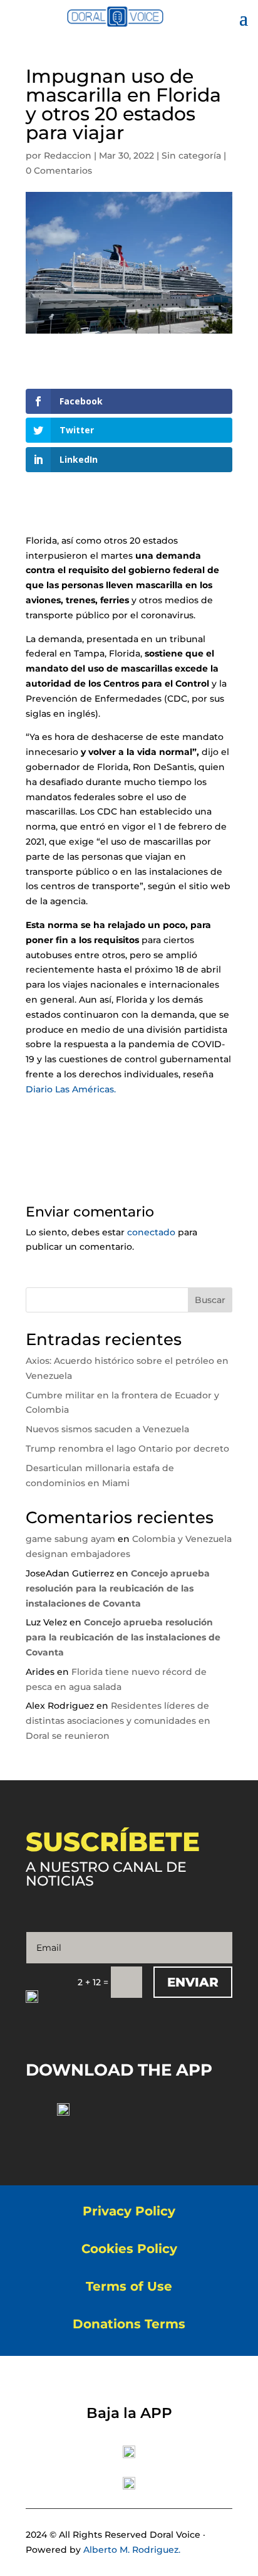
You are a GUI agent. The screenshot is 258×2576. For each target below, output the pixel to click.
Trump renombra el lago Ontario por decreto (127, 1449)
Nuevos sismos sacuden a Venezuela (107, 1429)
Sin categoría (191, 156)
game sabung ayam (70, 1539)
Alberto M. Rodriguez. (132, 2550)
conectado (151, 1232)
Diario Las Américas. (72, 1089)
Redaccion (68, 156)
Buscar (210, 1300)
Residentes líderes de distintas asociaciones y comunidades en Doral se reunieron (118, 1721)
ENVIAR (193, 1982)
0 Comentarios (59, 171)
